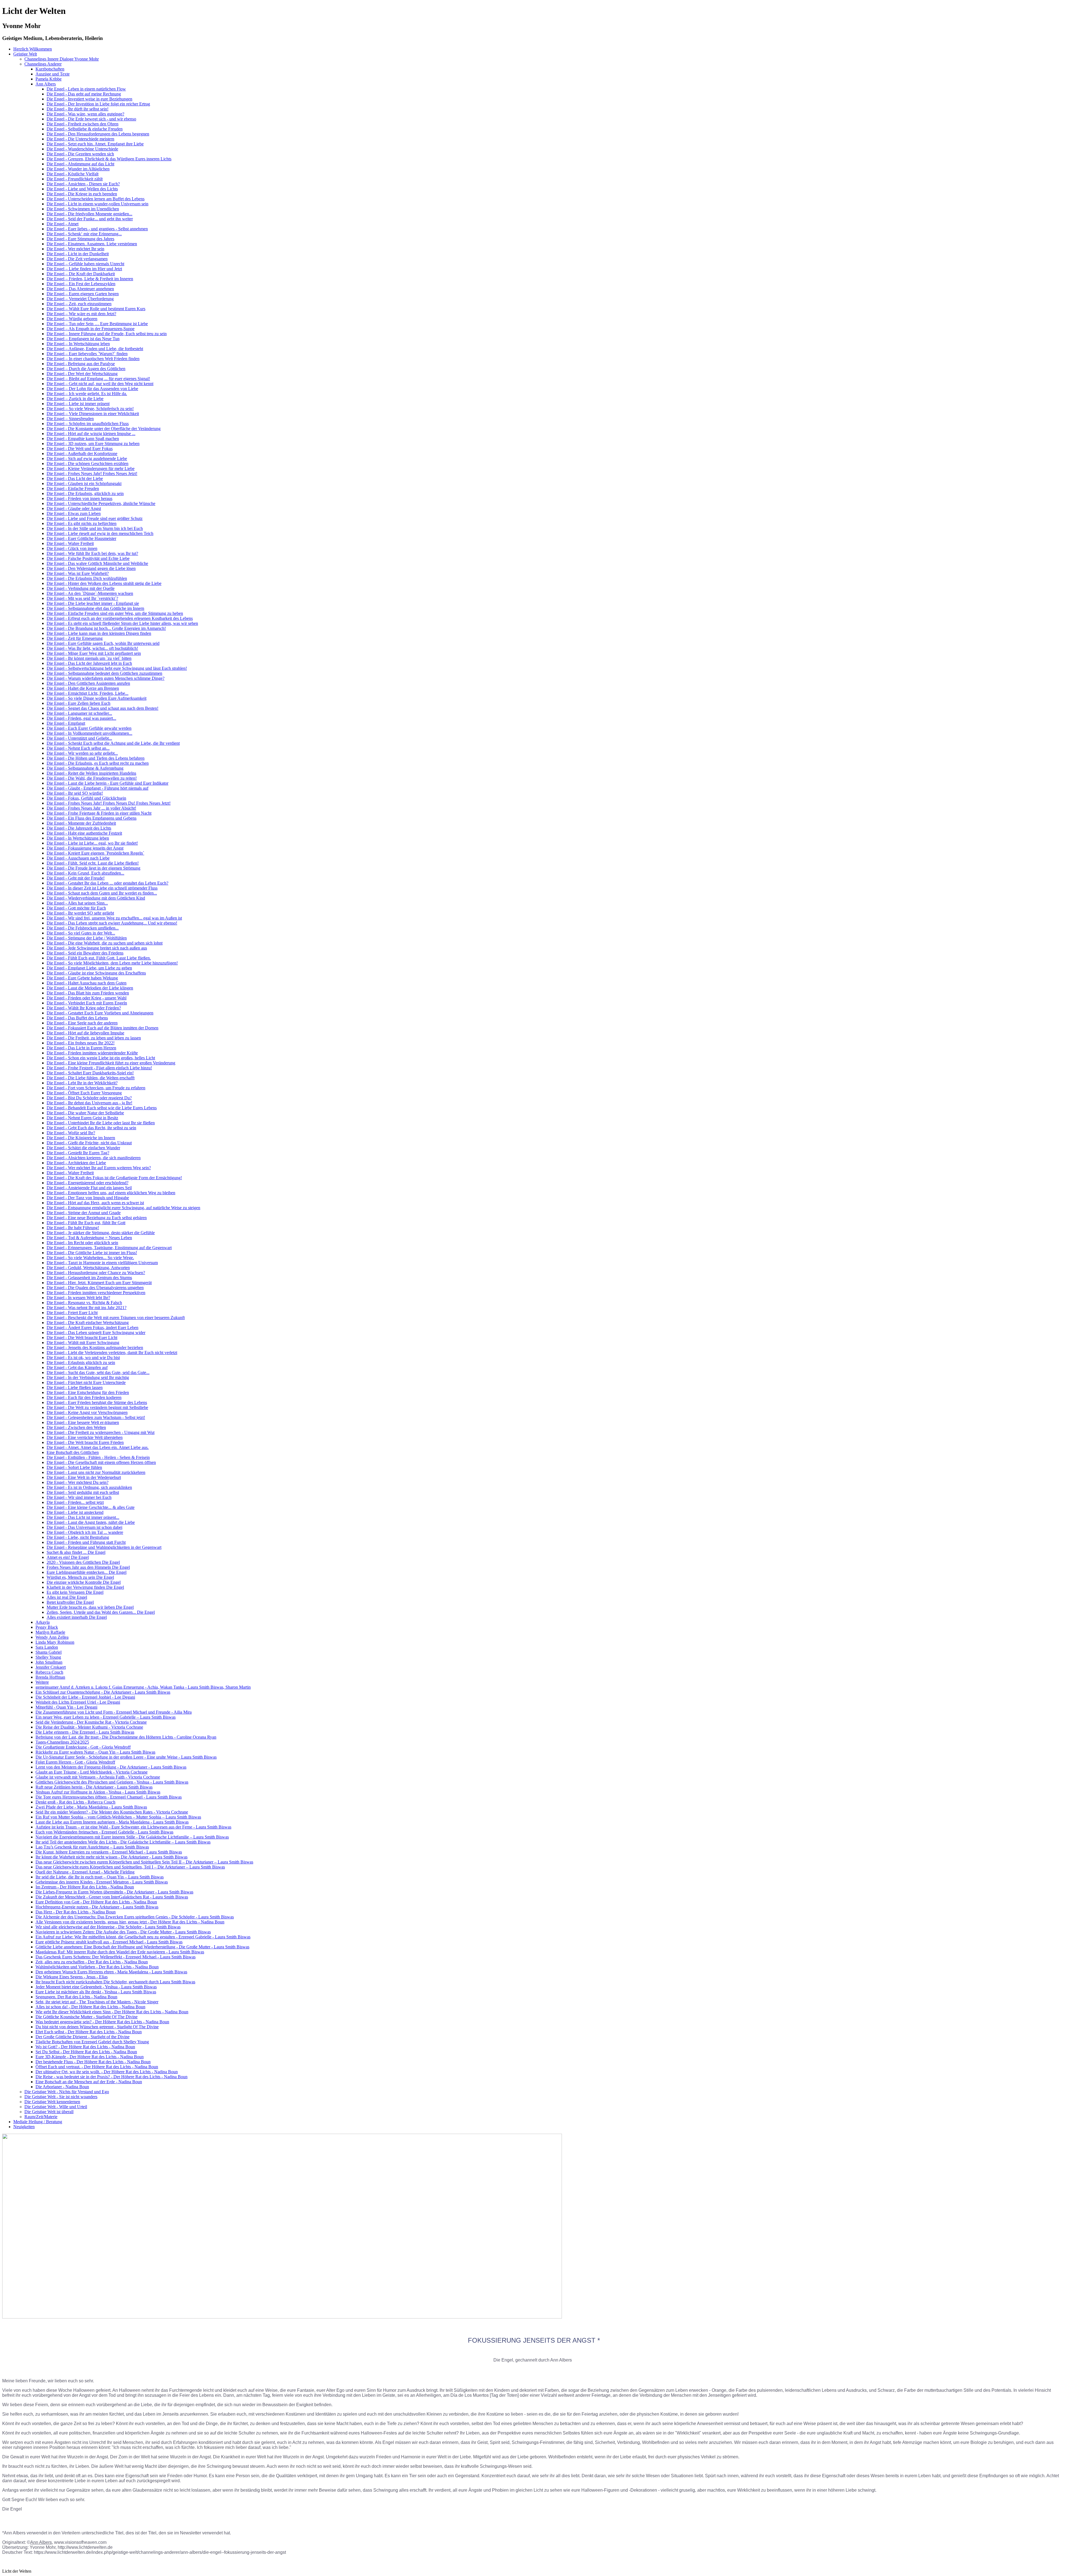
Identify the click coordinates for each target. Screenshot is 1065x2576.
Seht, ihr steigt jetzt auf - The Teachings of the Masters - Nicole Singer (97, 2002)
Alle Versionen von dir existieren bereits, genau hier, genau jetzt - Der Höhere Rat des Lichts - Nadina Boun (130, 1922)
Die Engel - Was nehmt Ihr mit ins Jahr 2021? (87, 1308)
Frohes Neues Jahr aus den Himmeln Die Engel (88, 1567)
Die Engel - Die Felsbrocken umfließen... (83, 928)
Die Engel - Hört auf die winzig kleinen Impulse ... (91, 434)
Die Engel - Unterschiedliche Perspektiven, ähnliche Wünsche (101, 503)
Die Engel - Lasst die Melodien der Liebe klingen (90, 988)
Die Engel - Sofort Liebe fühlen (74, 1467)
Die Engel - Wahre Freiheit (70, 543)
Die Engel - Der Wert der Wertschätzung (82, 374)
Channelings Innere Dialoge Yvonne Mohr (62, 59)
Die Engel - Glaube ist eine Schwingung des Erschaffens (96, 973)
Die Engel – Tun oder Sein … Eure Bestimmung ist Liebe (97, 324)
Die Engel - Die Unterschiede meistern (80, 139)
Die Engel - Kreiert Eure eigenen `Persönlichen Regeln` (95, 853)
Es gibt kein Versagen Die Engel (75, 1592)
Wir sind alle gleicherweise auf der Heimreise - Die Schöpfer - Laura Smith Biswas (108, 1927)
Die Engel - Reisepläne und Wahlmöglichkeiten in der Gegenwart (104, 1547)
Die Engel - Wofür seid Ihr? (71, 1133)
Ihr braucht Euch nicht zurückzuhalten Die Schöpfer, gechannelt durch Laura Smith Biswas (115, 1982)
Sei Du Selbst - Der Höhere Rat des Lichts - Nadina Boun (86, 2052)
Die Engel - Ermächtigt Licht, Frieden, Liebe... (88, 693)
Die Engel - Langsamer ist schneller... (79, 713)
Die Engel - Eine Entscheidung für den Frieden (88, 1392)
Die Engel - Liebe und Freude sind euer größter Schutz (95, 518)
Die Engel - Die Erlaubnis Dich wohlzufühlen (87, 578)
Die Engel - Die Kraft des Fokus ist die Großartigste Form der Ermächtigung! (114, 1178)
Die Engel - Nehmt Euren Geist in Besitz (82, 1118)
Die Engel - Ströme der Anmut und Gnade (84, 1213)
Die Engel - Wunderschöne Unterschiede (82, 149)
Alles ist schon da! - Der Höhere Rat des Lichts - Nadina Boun (90, 2007)
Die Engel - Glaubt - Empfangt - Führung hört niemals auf (97, 788)
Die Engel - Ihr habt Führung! (73, 1228)
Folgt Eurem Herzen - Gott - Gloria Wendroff (75, 1762)
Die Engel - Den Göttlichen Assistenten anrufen (88, 683)
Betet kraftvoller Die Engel (70, 1602)
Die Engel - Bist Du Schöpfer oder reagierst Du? (89, 1098)
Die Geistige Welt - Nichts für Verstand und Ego (67, 2092)
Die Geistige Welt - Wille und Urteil (56, 2107)
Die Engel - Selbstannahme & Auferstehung (85, 768)
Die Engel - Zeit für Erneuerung (75, 638)
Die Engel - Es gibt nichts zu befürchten (82, 523)
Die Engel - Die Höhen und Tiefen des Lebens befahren (96, 758)
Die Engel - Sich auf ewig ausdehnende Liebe (87, 459)
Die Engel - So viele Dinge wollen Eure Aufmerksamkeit (97, 698)
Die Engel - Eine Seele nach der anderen (82, 1023)
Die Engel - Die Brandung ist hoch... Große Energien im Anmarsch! (106, 628)
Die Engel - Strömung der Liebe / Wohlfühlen (87, 938)
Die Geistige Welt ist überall (49, 2112)
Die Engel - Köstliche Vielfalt (73, 174)
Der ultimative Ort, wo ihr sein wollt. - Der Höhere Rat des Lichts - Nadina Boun (107, 2072)
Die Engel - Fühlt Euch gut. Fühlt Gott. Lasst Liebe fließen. (99, 958)
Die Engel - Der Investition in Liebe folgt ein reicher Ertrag (98, 104)
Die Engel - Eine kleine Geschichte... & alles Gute (91, 1507)
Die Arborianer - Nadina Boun (62, 2087)
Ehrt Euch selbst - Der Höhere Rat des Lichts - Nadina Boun (89, 2032)
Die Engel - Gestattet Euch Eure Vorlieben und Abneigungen (100, 1013)
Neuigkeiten (24, 2127)
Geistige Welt (25, 54)
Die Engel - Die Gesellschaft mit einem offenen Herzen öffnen (101, 1462)
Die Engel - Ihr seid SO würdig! (75, 793)
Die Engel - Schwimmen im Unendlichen (83, 209)
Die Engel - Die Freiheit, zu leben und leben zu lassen (94, 1038)
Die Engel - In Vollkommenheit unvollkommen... (89, 733)
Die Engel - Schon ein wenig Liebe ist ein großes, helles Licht (101, 1058)
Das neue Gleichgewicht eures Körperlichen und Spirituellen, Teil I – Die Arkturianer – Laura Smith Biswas (130, 1867)
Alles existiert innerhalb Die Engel (77, 1617)
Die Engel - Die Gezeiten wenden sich (80, 154)
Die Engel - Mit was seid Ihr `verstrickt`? (82, 598)
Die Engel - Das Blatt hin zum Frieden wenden (88, 993)
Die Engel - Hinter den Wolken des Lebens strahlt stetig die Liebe (104, 583)
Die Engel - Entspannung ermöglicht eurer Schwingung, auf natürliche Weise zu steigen (123, 1208)
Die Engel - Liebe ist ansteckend (75, 1512)
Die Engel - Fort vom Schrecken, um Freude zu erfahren (96, 1088)
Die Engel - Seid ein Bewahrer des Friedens (85, 953)
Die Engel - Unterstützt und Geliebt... (79, 738)
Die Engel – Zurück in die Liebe (75, 399)
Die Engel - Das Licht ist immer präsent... (83, 1517)
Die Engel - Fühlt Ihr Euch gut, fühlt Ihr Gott (86, 1223)
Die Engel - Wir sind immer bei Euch (79, 1497)
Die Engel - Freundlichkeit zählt (75, 179)
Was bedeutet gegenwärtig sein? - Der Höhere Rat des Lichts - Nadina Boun (102, 2022)
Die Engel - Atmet (63, 224)
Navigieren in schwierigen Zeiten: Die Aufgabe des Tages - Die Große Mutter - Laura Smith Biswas (123, 1932)
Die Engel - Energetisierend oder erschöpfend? (88, 1183)
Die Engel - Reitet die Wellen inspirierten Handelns (91, 773)
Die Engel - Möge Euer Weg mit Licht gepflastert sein (94, 653)
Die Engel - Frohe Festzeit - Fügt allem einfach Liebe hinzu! (99, 1068)
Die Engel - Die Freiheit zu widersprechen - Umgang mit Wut (101, 1432)
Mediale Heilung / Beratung (38, 2122)
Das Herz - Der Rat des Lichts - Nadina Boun (76, 1912)
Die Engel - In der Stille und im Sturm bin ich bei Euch (95, 528)
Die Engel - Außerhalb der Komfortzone (82, 454)
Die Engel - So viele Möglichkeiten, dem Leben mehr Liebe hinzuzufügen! (112, 963)
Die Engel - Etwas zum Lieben (74, 513)
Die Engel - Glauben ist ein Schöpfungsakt (84, 483)
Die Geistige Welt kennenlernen (52, 2102)
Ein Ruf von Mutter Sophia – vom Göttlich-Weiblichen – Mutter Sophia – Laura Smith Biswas (118, 1817)
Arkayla (43, 1622)
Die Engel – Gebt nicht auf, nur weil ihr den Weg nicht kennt (100, 384)
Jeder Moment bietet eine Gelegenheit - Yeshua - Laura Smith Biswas (96, 1987)
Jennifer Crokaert (51, 1667)
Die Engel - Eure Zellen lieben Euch (78, 703)
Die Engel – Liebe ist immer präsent (78, 404)
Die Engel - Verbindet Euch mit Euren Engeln (87, 1003)
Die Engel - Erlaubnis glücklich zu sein (81, 1362)
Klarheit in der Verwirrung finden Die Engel (85, 1587)
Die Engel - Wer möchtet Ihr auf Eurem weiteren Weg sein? (99, 1168)
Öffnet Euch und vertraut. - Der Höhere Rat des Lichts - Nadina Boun (97, 2067)
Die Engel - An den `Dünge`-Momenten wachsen (90, 593)
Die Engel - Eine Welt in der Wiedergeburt (84, 1477)
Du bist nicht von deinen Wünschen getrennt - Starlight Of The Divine (97, 2027)
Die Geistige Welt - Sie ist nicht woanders (61, 2097)
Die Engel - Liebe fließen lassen (75, 1387)
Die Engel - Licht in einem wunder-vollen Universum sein (97, 204)
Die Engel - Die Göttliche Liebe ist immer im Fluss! (92, 1253)
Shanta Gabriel (49, 1652)
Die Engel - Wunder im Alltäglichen (78, 169)
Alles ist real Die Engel (67, 1597)
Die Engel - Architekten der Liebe (76, 1163)
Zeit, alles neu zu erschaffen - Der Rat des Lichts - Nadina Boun (92, 1962)
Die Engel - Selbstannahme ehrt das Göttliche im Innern (95, 608)
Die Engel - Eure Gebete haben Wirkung (82, 978)
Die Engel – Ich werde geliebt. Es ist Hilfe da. (87, 394)
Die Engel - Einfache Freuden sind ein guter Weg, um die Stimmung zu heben (115, 613)
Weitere (42, 1682)
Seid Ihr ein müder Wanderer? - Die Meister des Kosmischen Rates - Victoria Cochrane (112, 1812)
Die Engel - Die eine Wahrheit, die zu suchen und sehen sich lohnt (105, 943)
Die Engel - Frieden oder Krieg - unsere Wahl (87, 998)
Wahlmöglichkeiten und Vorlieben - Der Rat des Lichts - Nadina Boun (97, 1967)
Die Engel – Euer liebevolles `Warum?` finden (87, 354)
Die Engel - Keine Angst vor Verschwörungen (87, 1412)
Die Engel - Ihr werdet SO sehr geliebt (80, 913)
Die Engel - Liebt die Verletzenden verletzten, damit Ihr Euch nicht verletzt (112, 1353)
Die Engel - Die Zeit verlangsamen (77, 259)
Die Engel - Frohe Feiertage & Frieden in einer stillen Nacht (99, 813)
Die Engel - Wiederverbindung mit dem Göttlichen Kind (96, 898)
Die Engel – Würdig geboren (72, 319)
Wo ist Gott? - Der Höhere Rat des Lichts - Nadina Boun (85, 2047)
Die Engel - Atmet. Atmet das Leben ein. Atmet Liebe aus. (98, 1447)
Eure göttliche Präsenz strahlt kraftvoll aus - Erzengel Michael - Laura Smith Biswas (109, 1942)
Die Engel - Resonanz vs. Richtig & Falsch (84, 1303)
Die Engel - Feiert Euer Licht (72, 1313)
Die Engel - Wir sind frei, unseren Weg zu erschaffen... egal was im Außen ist (114, 918)
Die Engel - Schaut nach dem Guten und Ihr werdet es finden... (102, 893)
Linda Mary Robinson (55, 1642)
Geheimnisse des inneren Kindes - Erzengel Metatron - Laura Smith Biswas (102, 1882)
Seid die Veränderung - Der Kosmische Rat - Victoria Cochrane (91, 1722)
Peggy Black (47, 1627)
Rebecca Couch (49, 1672)
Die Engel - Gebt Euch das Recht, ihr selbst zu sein (91, 1128)
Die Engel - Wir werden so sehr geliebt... (82, 753)
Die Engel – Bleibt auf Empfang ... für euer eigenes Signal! (98, 379)
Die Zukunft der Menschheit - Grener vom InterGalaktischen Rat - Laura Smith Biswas (112, 1897)
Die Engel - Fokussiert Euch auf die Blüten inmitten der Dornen (102, 1028)
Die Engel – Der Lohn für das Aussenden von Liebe (92, 389)
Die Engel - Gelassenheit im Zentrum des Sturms (89, 1278)
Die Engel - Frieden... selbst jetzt (75, 1502)
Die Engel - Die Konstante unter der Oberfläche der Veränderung (104, 429)
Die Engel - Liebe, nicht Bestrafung (78, 1537)
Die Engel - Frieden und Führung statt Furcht (86, 1542)
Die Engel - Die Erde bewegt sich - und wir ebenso (91, 119)
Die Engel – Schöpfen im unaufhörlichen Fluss (88, 424)
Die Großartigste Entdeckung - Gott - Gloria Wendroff (83, 1747)
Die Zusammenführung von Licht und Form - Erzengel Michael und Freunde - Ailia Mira (114, 1712)
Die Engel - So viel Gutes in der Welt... (81, 933)
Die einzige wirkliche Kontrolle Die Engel (84, 1582)
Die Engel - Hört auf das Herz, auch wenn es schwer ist (95, 1203)
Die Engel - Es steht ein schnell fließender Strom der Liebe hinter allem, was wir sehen (122, 623)
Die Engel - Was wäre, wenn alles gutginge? (85, 114)
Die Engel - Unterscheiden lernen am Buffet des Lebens (96, 199)
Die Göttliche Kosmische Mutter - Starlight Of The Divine (87, 2017)
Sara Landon (47, 1647)
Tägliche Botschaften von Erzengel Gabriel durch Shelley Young (92, 2042)
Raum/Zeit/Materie (41, 2117)
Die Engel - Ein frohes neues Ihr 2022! (81, 1043)
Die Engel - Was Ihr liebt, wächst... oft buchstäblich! (92, 648)
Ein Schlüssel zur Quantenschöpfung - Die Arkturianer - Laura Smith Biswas (103, 1692)
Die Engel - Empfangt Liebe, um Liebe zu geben (89, 968)
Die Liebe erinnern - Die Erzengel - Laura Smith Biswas (85, 1732)
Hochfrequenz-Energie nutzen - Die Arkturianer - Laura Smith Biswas (97, 1907)
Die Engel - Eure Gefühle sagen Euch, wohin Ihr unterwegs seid (103, 643)
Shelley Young (48, 1657)
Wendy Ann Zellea (52, 1637)
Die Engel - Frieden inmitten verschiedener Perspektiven (96, 1293)
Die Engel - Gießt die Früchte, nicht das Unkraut (89, 1143)
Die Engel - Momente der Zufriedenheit (81, 823)
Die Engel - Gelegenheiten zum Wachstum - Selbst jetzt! (96, 1417)
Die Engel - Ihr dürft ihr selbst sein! (78, 109)
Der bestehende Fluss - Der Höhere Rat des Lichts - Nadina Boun (93, 2062)
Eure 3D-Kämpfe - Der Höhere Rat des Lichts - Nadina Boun (90, 2057)
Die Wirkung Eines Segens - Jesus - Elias (72, 1977)
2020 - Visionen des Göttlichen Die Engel (83, 1562)
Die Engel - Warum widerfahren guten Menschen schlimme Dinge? (106, 678)
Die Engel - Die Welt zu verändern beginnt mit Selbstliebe (97, 1407)
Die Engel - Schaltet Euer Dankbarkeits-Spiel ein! (90, 1073)
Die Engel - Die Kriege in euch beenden (82, 194)
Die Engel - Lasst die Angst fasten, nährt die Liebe (91, 1522)
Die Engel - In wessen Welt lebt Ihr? (78, 1298)
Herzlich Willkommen (33, 49)
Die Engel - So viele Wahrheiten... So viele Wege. (90, 1258)
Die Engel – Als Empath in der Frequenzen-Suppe (91, 329)
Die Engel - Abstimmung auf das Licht (80, 164)
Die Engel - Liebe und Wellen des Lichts (82, 189)
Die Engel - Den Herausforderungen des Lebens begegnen (98, 134)
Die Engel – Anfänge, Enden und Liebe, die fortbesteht (95, 349)
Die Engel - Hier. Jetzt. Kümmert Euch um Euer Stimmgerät (99, 1283)
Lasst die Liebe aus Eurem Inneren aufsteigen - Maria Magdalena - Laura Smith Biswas (112, 1822)
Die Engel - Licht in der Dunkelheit (78, 254)
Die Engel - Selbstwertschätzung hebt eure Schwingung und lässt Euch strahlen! (117, 668)
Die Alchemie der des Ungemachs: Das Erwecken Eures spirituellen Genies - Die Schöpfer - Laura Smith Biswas (135, 1917)
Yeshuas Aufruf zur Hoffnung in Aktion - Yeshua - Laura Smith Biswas (98, 1792)
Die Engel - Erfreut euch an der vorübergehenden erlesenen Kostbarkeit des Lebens (120, 618)
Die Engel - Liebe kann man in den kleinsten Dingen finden (99, 633)
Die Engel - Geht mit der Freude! (76, 878)
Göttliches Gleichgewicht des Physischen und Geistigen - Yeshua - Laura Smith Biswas (112, 1782)
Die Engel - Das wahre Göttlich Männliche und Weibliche (97, 563)
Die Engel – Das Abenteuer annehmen (80, 289)
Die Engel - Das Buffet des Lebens (77, 1018)
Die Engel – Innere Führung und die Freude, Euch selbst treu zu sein (107, 334)
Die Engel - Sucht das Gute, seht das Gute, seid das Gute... (98, 1372)
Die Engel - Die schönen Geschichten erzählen (88, 464)
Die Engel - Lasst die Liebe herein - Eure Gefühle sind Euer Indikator (107, 783)
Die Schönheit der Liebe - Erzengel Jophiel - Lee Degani (85, 1697)
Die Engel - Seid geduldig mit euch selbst (83, 1492)
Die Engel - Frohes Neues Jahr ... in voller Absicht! (91, 808)
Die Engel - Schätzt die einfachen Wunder (83, 1148)
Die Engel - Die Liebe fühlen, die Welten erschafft (91, 1078)
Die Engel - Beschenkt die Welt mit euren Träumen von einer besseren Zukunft (116, 1318)
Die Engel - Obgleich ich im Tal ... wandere (85, 1532)
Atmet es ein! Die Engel (68, 1557)
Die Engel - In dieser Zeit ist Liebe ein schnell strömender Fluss (102, 888)
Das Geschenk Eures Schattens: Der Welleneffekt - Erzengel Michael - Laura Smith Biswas (116, 1957)
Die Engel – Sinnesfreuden (70, 419)
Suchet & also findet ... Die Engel (76, 1552)
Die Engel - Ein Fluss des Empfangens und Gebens (92, 818)
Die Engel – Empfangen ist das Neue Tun (83, 339)
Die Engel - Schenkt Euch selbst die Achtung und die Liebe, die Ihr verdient (113, 743)
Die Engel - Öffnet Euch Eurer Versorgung (84, 1093)
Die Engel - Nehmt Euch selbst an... (78, 748)
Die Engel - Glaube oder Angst (74, 508)
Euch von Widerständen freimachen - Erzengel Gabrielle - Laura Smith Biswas (104, 1832)
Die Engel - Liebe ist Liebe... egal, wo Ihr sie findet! (92, 843)
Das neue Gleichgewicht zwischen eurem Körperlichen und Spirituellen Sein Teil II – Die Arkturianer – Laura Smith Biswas (144, 1862)
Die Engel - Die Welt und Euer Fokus (80, 449)
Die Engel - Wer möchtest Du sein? (78, 1482)
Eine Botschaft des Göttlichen (73, 1452)
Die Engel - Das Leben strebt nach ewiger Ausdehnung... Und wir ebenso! (112, 923)
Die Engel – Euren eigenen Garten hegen (83, 294)
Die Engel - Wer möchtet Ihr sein (75, 249)
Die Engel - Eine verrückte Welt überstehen (85, 1437)
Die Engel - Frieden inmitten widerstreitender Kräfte (92, 1053)
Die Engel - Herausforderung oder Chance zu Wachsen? (96, 1273)
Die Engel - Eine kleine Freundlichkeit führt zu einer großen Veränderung (111, 1063)
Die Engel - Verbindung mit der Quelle (81, 588)
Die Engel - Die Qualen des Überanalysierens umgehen (95, 1288)
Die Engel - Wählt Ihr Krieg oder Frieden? (84, 1008)
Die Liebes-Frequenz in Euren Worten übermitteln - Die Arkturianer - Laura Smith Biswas (114, 1892)
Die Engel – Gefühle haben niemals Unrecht (85, 264)
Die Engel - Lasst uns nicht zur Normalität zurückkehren (96, 1472)
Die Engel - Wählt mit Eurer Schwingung (83, 1343)
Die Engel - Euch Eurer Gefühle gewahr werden (89, 728)
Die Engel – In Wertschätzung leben (78, 344)
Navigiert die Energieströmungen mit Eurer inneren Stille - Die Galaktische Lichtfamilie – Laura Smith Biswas (132, 1837)
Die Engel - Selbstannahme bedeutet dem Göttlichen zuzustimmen (104, 673)
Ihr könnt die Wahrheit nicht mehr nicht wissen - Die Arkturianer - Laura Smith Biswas (111, 1857)
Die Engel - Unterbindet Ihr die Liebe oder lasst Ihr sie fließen (101, 1123)
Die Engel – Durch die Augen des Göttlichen (86, 369)
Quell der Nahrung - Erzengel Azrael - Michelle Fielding (85, 1872)
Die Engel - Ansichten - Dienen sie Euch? (83, 184)
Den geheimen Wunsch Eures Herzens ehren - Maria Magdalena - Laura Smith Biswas (111, 1972)
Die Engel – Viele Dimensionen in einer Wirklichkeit (93, 414)
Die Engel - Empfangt (66, 723)
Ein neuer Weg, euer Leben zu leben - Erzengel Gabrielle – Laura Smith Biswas (106, 1717)
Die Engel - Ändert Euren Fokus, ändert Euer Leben (92, 1328)
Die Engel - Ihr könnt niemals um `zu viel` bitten (89, 658)
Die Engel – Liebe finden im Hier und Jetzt (84, 269)
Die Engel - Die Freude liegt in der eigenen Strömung (93, 868)
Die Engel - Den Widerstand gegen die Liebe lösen (91, 568)
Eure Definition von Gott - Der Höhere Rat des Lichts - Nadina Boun (96, 1902)
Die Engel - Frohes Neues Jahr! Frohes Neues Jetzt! (92, 473)
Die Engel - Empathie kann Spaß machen (83, 439)
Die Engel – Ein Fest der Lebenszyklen (81, 284)
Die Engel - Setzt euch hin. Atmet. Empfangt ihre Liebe (95, 144)
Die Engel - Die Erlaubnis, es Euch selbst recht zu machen (98, 763)
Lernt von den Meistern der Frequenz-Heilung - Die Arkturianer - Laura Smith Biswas (111, 1767)
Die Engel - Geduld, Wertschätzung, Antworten (88, 1268)
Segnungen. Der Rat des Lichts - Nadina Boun (76, 1997)
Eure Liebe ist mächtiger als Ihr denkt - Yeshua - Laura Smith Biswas (96, 1992)
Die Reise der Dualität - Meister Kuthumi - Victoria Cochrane (89, 1727)
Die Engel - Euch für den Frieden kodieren (84, 1397)
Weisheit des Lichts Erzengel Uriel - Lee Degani (78, 1702)
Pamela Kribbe (49, 79)
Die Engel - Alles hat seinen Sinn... (77, 903)
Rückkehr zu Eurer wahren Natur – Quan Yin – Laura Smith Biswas (95, 1752)
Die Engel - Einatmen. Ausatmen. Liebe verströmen (92, 244)
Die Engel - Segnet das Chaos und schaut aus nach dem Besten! (102, 708)
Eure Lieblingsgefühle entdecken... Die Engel (87, 1572)
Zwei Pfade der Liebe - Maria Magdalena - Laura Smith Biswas (91, 1807)
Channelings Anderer (43, 64)
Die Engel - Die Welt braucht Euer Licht (82, 1338)
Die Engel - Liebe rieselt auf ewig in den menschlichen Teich (100, 533)
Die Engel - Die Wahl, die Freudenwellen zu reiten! (92, 778)
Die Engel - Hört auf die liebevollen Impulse (85, 1033)
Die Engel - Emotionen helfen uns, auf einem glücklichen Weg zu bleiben (111, 1193)
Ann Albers (46, 84)
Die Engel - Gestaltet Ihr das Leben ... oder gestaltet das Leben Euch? (107, 883)
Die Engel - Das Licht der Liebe (75, 478)
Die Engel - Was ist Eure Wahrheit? (78, 573)
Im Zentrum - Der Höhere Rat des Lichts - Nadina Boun (85, 1887)
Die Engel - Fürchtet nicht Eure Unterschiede (86, 1382)
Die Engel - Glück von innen (72, 548)
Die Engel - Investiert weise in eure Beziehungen (89, 99)
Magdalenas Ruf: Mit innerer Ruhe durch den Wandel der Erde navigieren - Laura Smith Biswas (120, 1952)
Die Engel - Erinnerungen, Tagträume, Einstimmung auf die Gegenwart (109, 1248)
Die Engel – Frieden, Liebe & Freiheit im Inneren (90, 279)
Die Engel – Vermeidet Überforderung (80, 299)
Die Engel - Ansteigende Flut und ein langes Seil (89, 1188)
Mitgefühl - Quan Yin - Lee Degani (66, 1707)
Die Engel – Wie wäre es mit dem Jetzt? (81, 314)
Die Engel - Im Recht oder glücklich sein (82, 1243)
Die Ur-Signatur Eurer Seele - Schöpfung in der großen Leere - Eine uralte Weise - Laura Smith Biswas (126, 1757)
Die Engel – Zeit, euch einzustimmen (79, 304)
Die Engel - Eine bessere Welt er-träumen (83, 1422)
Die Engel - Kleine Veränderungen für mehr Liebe (91, 469)
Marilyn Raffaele (50, 1632)
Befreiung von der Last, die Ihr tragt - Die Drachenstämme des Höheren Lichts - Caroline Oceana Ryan (126, 1737)
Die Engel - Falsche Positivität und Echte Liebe (88, 558)
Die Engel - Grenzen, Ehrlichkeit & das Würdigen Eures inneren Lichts (109, 159)
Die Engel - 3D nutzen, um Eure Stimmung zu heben (93, 444)
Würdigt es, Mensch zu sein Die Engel (80, 1577)
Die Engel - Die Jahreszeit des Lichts (79, 828)
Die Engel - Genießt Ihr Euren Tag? (78, 1153)
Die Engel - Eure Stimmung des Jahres (80, 239)
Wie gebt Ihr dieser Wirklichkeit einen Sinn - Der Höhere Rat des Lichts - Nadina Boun (112, 2012)
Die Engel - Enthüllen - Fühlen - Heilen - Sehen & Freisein (98, 1457)
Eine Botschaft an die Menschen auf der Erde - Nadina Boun (89, 2082)
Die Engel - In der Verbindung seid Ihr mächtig (88, 1377)
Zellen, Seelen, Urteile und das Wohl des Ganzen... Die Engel (101, 1612)
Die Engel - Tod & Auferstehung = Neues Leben (89, 1238)
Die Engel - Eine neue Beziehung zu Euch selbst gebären (97, 1218)
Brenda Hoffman (50, 1677)
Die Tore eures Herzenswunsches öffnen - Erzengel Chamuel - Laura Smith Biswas (109, 1797)
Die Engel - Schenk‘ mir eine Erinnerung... (84, 234)
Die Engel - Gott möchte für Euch (76, 908)
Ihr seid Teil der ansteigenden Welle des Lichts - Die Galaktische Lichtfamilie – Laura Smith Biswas (123, 1842)
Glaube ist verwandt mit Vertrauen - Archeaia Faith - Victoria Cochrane (98, 1777)
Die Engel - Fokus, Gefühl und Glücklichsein (86, 798)
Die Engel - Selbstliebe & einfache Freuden (85, 129)
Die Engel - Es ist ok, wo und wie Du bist (83, 1358)
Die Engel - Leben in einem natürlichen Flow (86, 89)
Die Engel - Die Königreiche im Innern (81, 1138)
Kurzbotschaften (50, 69)
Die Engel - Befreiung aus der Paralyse (81, 364)
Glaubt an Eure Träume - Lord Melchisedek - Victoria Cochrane (92, 1772)
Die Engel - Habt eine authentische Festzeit (84, 833)
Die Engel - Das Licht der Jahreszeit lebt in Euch (89, 663)
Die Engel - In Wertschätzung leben (78, 838)
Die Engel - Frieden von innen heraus (79, 498)
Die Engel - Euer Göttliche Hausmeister (81, 538)
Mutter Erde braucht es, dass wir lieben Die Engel (90, 1607)
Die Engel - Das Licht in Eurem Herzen (81, 1048)
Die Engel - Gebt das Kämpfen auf (77, 1367)
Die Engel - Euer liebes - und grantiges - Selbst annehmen (97, 229)
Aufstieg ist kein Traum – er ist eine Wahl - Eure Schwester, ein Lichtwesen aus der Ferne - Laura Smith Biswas (133, 1827)
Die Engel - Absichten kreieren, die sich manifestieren (94, 1158)
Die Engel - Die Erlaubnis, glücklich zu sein (85, 493)
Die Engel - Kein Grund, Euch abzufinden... (85, 873)
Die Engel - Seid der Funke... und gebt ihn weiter (90, 219)
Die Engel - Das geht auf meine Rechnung (84, 94)
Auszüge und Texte (53, 74)
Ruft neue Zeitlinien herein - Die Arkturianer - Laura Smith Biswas (94, 1787)
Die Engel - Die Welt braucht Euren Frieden (85, 1442)
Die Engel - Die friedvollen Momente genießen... (89, 214)
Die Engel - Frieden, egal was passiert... (81, 718)
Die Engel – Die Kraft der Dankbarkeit (81, 274)
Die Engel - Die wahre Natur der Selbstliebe (85, 1113)
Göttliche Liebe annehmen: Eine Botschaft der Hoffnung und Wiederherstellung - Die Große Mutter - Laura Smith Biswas (142, 1947)
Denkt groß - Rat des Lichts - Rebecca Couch (75, 1802)
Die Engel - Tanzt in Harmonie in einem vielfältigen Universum (102, 1263)
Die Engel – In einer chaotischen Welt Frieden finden (93, 359)
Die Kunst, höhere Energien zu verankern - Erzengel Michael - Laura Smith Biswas (109, 1852)
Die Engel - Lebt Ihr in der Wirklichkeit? (82, 1083)
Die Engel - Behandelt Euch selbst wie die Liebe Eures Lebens (102, 1108)
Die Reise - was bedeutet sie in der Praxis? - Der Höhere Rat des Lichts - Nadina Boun (111, 2077)
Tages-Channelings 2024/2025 (62, 1742)
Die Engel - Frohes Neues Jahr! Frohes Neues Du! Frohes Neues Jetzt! (109, 803)
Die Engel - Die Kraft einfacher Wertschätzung (88, 1323)
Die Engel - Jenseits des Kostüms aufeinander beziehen (95, 1348)
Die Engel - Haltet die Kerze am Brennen (83, 688)
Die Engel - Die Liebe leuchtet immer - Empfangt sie (93, 603)
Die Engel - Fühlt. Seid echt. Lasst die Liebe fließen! (93, 863)
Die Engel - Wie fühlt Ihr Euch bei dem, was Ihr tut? (92, 553)
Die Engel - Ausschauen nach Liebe (78, 858)
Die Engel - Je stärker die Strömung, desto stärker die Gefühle (101, 1233)
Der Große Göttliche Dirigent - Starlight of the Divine (83, 2037)
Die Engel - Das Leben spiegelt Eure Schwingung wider (96, 1333)
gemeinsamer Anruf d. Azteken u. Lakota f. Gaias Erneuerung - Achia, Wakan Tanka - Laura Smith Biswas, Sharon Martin (143, 1687)
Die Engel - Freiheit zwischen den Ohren (83, 124)
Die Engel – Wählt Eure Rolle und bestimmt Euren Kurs (96, 309)
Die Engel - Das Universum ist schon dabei (84, 1527)
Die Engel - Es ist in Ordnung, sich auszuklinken (89, 1487)
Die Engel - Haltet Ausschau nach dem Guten (87, 983)
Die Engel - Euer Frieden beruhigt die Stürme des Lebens (97, 1402)
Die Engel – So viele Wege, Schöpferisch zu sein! (90, 409)
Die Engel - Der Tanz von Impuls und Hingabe (88, 1198)
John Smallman (49, 1662)
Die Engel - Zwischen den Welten (76, 1427)
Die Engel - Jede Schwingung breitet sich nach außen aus (97, 948)
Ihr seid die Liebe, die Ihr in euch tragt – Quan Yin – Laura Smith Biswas (100, 1877)
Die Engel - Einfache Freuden (73, 488)
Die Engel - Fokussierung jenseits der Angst (85, 848)
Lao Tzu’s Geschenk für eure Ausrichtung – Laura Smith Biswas (92, 1847)
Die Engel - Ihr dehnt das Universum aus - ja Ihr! (89, 1103)
